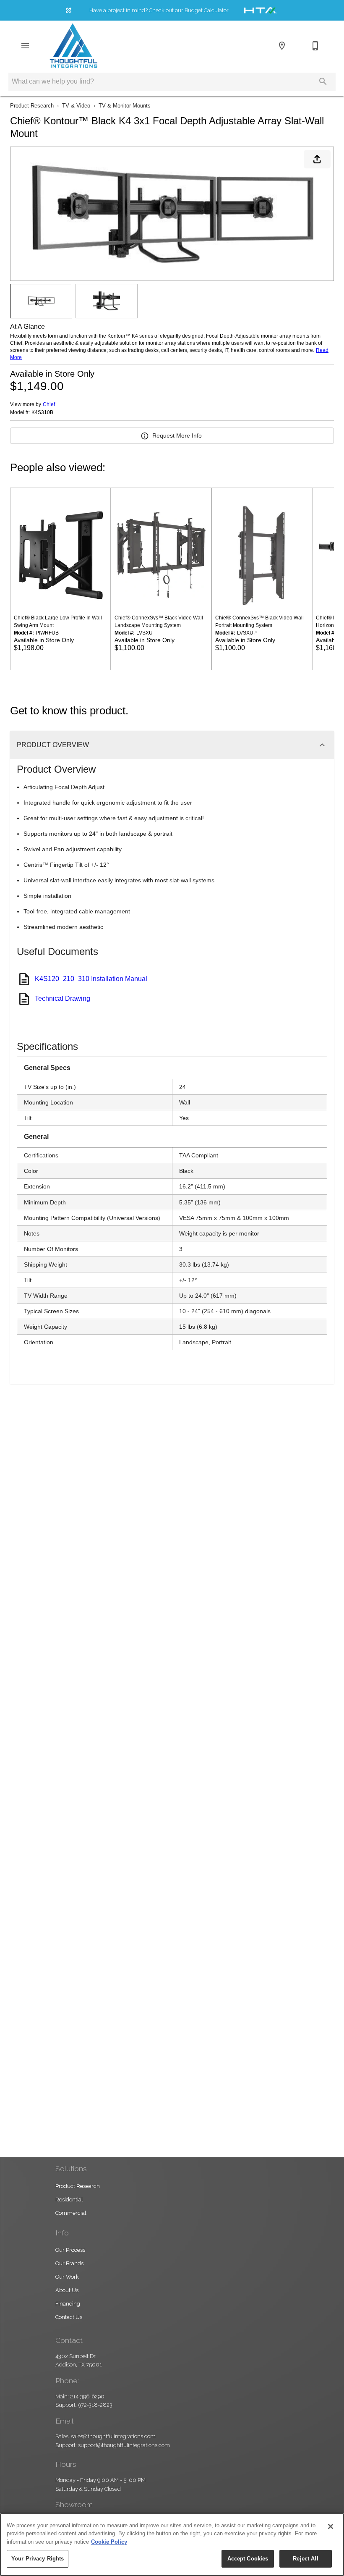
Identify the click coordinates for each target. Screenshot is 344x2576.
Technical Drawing (63, 998)
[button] (25, 46)
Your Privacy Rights (38, 2559)
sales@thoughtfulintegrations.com (113, 2436)
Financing (68, 2304)
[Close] (331, 2526)
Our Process (70, 2250)
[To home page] (73, 46)
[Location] (282, 46)
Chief (49, 404)
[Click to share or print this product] (317, 159)
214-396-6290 (87, 2396)
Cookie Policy (109, 2542)
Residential (69, 2200)
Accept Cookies (248, 2559)
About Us (67, 2290)
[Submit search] (323, 81)
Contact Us (69, 2317)
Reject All (305, 2559)
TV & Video (76, 106)
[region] (172, 2545)
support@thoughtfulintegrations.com (124, 2445)
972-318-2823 (95, 2405)
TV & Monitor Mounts (125, 106)
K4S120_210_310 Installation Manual (91, 979)
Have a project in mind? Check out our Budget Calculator (159, 10)
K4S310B (42, 413)
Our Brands (69, 2263)
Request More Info (177, 435)
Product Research (32, 106)
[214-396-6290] (315, 46)
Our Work (67, 2277)
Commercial (71, 2213)
